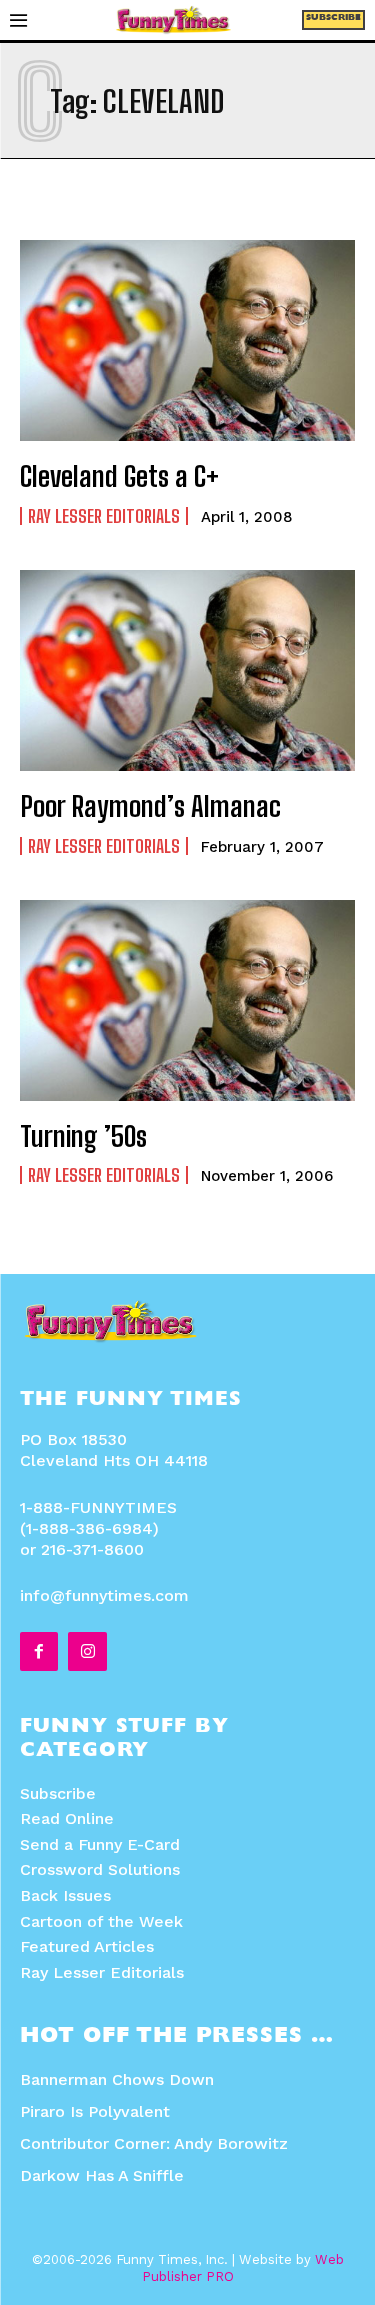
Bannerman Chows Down (117, 2079)
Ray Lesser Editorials (104, 516)
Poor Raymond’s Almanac (150, 806)
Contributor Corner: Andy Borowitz (154, 2143)
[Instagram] (87, 1651)
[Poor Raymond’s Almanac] (187, 670)
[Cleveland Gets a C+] (187, 340)
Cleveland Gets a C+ (119, 476)
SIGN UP (187, 1375)
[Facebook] (39, 1651)
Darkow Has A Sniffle (102, 2175)
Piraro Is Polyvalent (95, 2111)
